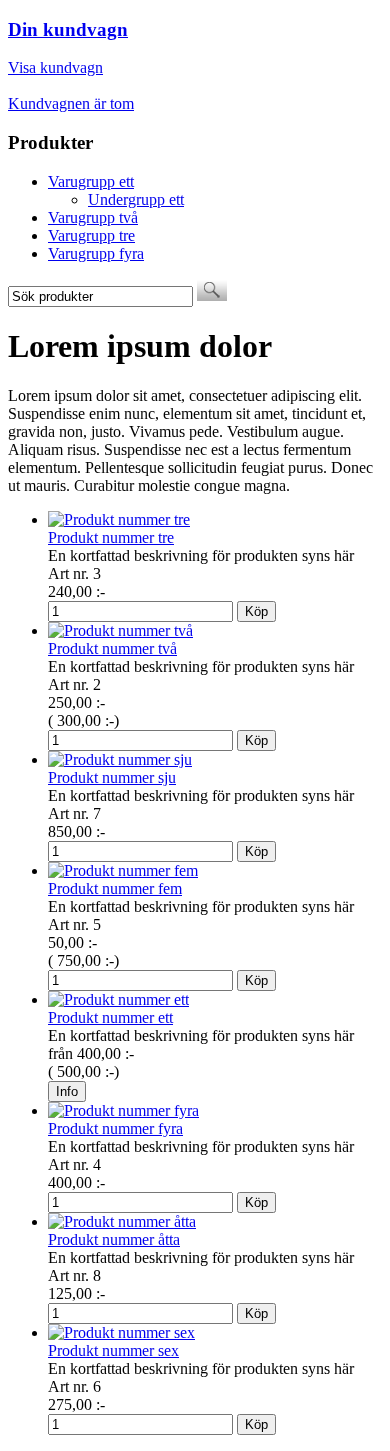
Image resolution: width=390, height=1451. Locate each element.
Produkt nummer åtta (114, 1239)
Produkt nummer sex (113, 1350)
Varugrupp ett (91, 181)
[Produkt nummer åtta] (122, 1221)
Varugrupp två (93, 217)
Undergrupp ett (136, 199)
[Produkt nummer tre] (119, 519)
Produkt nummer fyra (115, 1128)
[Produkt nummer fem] (123, 870)
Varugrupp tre (91, 235)
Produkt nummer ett (110, 1017)
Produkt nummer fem (115, 888)
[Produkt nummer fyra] (123, 1110)
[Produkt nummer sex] (121, 1332)
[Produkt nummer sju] (120, 759)
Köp (256, 611)
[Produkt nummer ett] (118, 999)
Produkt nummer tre (111, 537)
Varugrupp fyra (96, 253)
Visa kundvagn (55, 67)
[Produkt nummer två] (120, 630)
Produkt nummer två (112, 648)
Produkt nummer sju (112, 777)
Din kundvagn (68, 29)
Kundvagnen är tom (71, 103)
